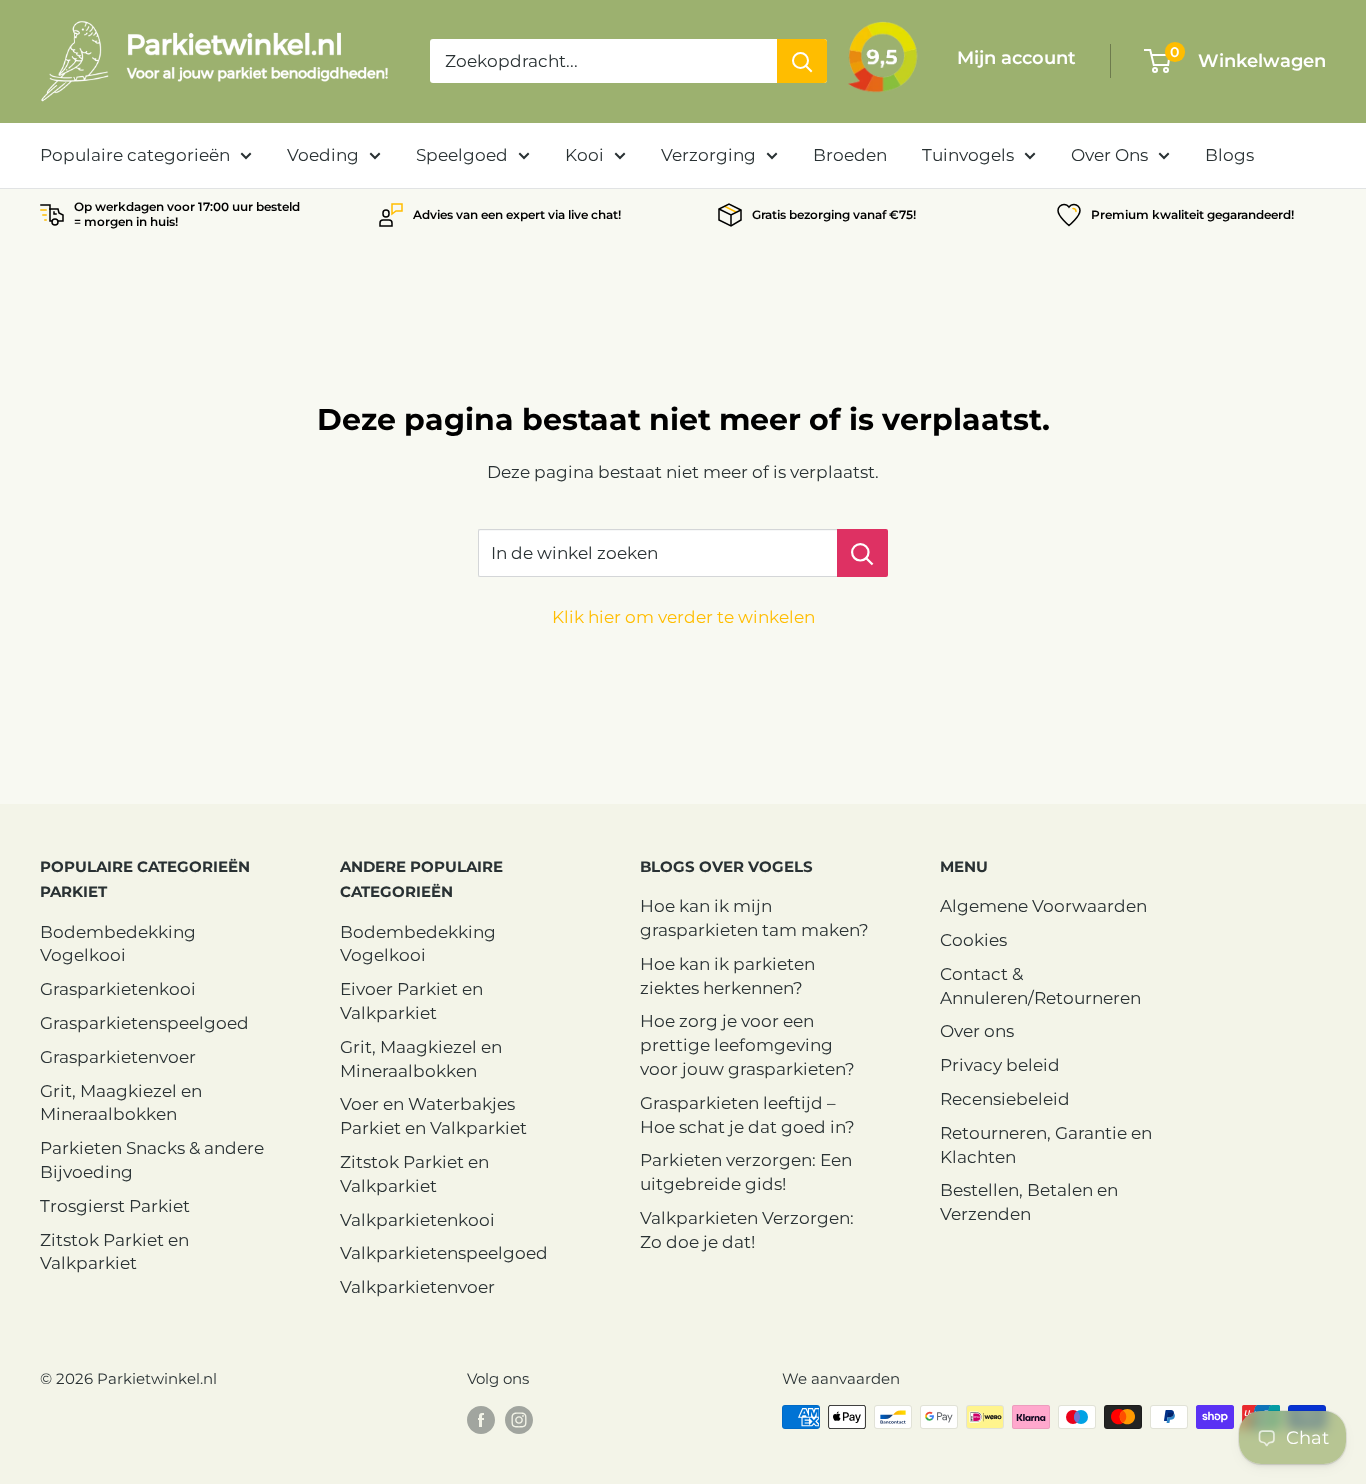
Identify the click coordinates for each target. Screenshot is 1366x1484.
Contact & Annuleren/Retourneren (1040, 986)
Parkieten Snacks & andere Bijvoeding (152, 1160)
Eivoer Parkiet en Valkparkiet (411, 1001)
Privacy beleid (1000, 1065)
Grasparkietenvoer (118, 1057)
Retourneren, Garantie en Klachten (1046, 1145)
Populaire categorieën (135, 155)
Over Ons (1109, 155)
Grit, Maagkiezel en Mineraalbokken (121, 1103)
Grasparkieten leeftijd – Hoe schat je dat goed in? (747, 1115)
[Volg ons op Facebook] (481, 1419)
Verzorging (708, 155)
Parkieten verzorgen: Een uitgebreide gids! (746, 1172)
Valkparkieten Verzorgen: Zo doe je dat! (747, 1230)
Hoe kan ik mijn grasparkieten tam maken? (754, 918)
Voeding (323, 155)
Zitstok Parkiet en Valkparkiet (114, 1252)
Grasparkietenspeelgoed (144, 1023)
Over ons (977, 1031)
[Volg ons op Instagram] (519, 1419)
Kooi (584, 155)
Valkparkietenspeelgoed (444, 1253)
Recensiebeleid (1005, 1099)
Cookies (973, 940)
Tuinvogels (968, 155)
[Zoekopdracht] (802, 61)
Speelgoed (462, 155)
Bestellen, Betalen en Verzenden (1029, 1202)
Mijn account (1016, 58)
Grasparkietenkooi (118, 989)
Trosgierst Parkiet (115, 1206)
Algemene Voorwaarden (1043, 906)
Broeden (850, 155)
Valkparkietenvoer (417, 1287)
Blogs (1229, 155)
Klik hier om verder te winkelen (683, 617)
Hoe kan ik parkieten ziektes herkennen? (727, 976)
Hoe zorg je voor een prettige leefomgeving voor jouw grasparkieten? (747, 1045)
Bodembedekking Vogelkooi (118, 944)
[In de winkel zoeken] (862, 553)
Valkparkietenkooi (417, 1220)
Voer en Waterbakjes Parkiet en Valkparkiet (433, 1116)
